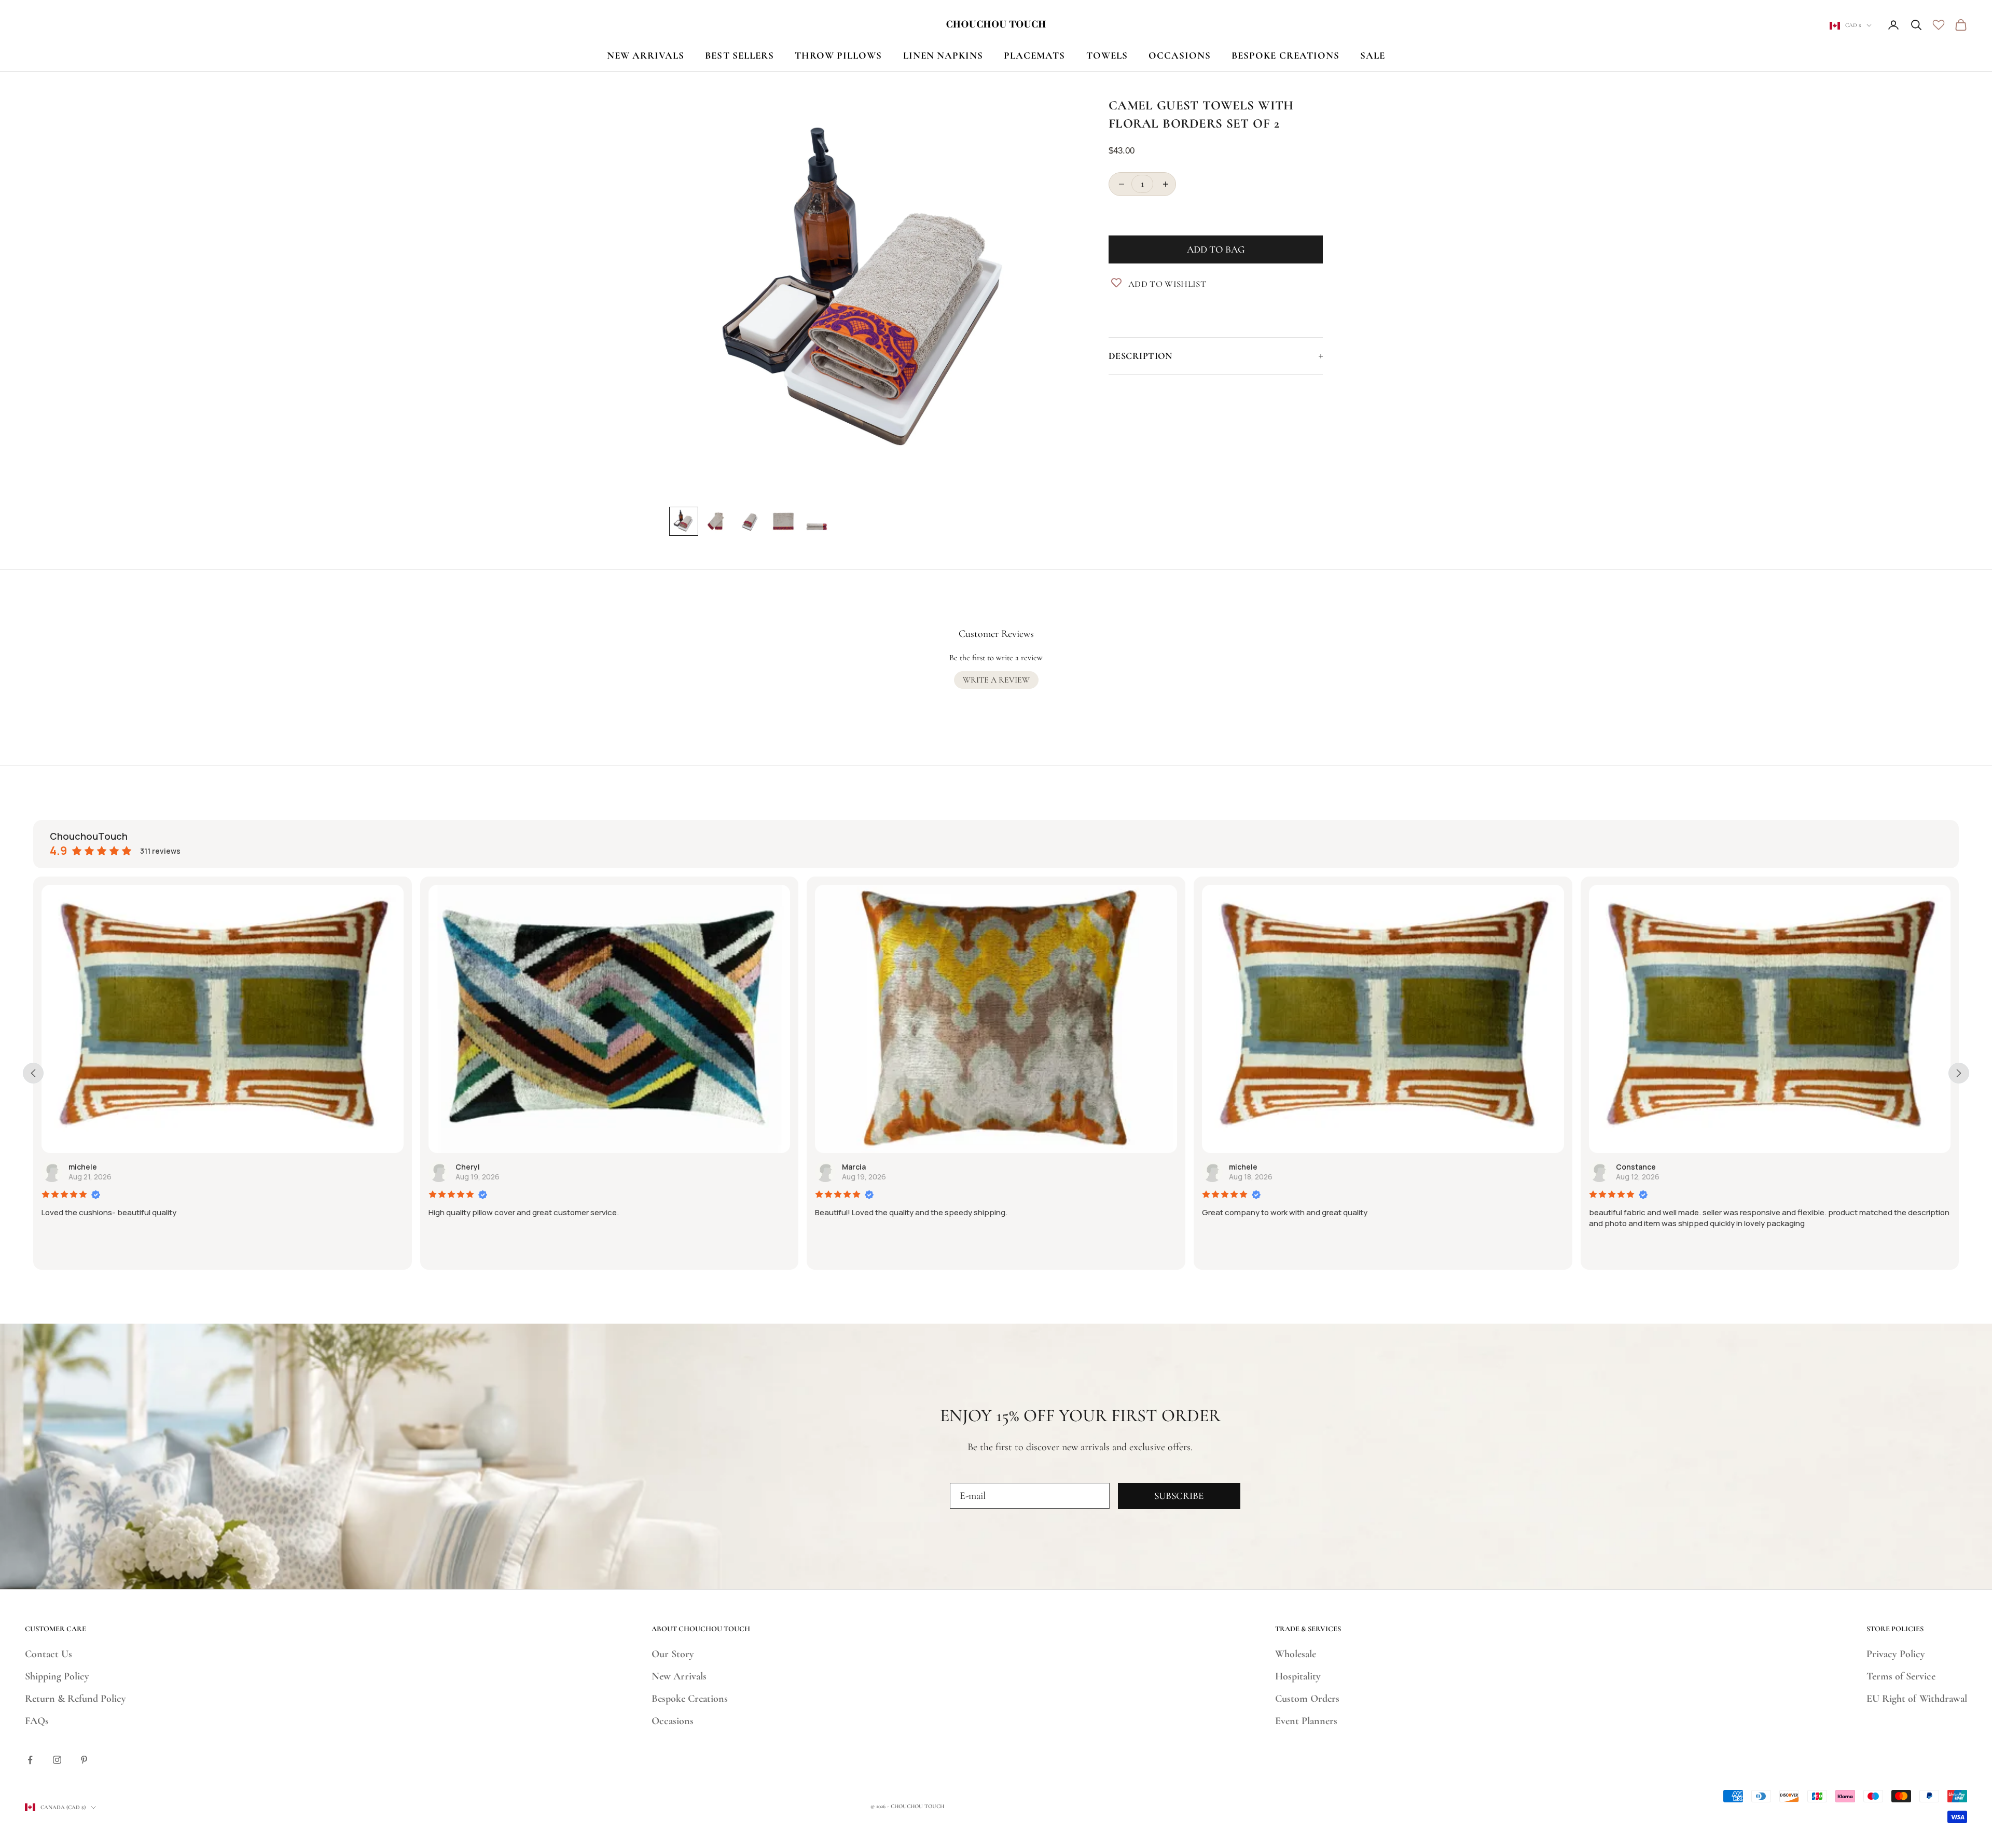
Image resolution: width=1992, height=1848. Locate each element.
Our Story (673, 1654)
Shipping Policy (57, 1676)
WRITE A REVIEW (996, 680)
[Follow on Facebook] (30, 1760)
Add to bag (1216, 250)
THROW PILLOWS (839, 55)
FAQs (37, 1721)
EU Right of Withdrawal (1917, 1699)
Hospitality (1298, 1676)
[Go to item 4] (783, 521)
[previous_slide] (33, 1073)
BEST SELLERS (739, 55)
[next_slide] (1959, 1073)
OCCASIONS (1180, 55)
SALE (1373, 55)
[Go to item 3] (750, 521)
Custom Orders (1307, 1699)
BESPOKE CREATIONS (1285, 55)
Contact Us (49, 1654)
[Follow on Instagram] (57, 1760)
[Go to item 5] (817, 521)
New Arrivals (679, 1676)
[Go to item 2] (717, 521)
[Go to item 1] (684, 521)
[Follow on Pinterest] (84, 1760)
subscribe (1179, 1496)
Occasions (673, 1721)
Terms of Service (1901, 1676)
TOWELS (1107, 55)
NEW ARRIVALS (646, 55)
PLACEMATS (1034, 55)
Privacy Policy (1896, 1654)
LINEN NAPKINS (943, 55)
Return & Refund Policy (75, 1699)
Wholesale (1296, 1654)
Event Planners (1306, 1721)
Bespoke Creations (690, 1699)
